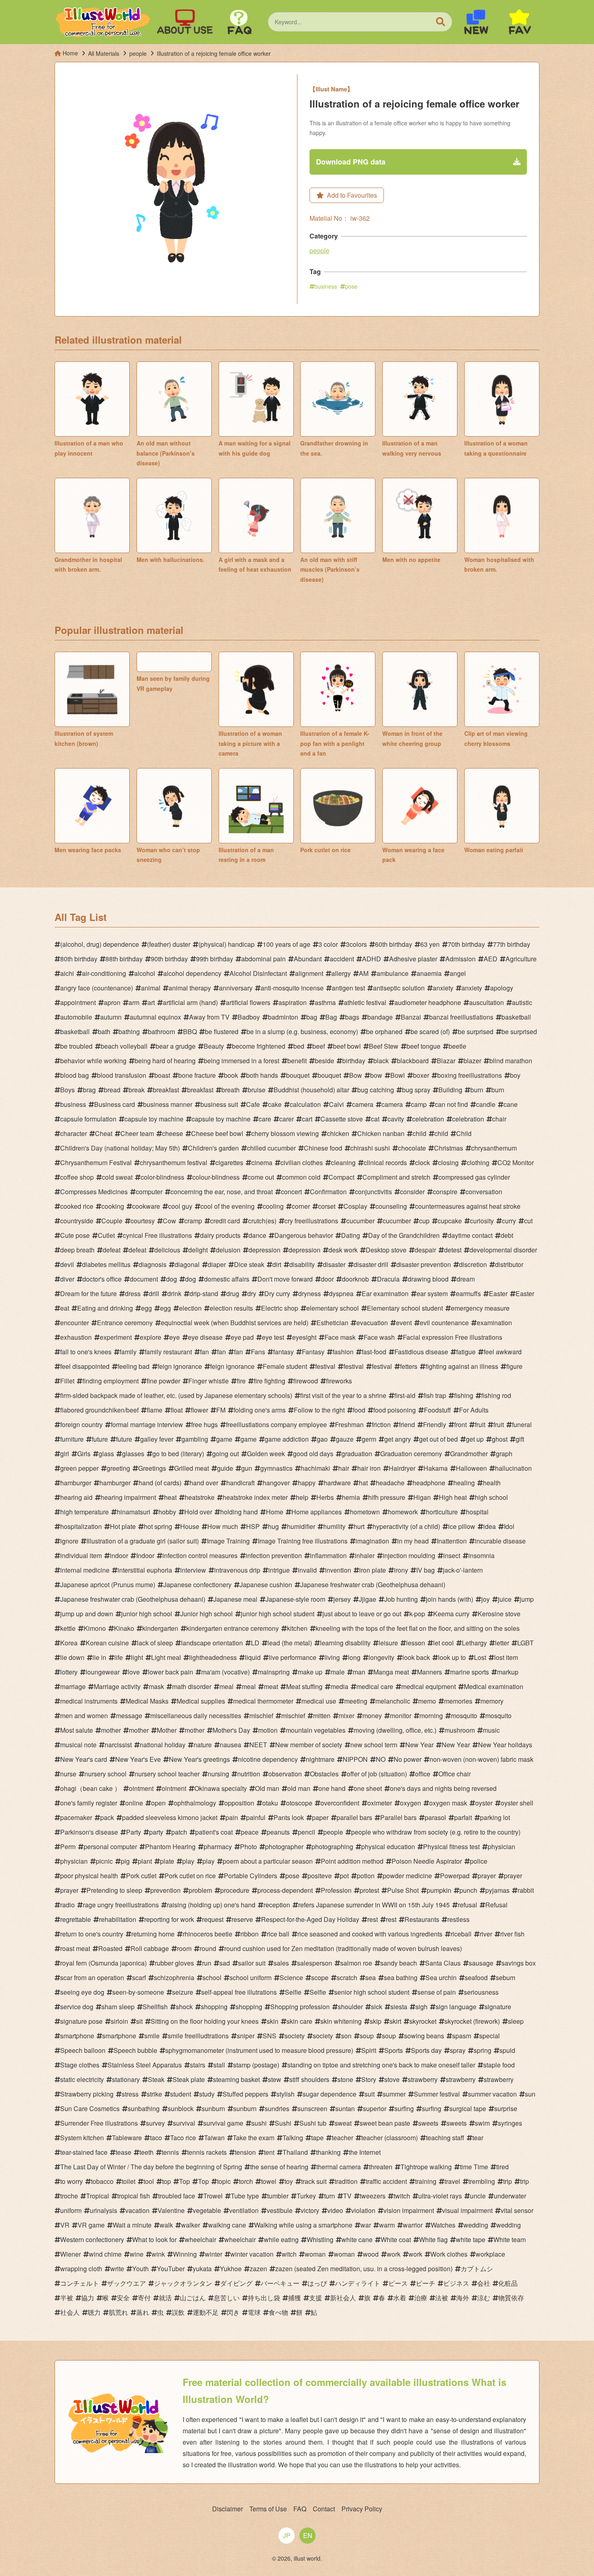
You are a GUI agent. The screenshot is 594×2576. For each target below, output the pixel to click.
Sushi (283, 2123)
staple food (499, 2065)
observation (285, 1774)
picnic (104, 1861)
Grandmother (469, 1454)
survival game (223, 2123)
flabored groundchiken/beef (99, 1410)
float (177, 1410)
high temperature (84, 1512)
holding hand (239, 1512)
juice (505, 1599)
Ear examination (385, 1293)
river (486, 1934)
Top (184, 2181)
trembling (482, 2181)
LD (255, 1643)
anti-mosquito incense (292, 988)
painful (256, 1817)
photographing (332, 1846)
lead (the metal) (290, 1643)
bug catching (376, 1090)
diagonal (187, 1264)
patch (179, 1832)
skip (376, 2021)
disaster (334, 1264)
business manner (168, 1104)
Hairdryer (402, 1468)
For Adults (474, 1410)
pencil (306, 1832)
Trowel (213, 2196)
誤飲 (178, 2312)
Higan (422, 1497)
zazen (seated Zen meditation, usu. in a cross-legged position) (364, 2269)
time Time (474, 2167)
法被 (442, 2298)
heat (170, 1497)
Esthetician (332, 1323)
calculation (305, 1104)
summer (394, 2094)
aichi (67, 973)
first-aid (405, 1395)
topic (224, 2181)
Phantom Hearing (170, 1846)
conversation (484, 1192)
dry (252, 1293)
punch (468, 1890)
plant (145, 1861)
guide (225, 1468)
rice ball (278, 1934)
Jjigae (368, 1599)
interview (193, 1570)
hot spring (158, 1526)
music (491, 1730)
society (295, 2036)
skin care (299, 2021)
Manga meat (391, 1672)
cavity (396, 1119)
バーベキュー (280, 2283)
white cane (357, 2239)
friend (407, 1424)
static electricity (82, 2079)
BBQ (190, 1031)
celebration (428, 1119)
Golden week (266, 1454)
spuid (507, 2050)
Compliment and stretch (396, 1177)
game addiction (287, 1439)
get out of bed (438, 1439)
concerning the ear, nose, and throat (222, 1192)
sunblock (181, 2108)
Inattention (452, 1541)
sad (225, 1963)
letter (502, 1643)
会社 (484, 2283)
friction (381, 1424)
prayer (487, 1876)
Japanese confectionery (197, 1585)
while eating (281, 2239)
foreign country (81, 1424)
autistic (522, 1002)
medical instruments (89, 1701)
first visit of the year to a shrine (343, 1395)
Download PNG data (351, 162)
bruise (257, 1090)
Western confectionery (92, 2239)
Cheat (104, 1133)
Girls (84, 1454)
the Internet (365, 2152)
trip (508, 2181)
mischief (261, 1716)
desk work (343, 1250)
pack (107, 1817)
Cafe (253, 1104)
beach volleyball (124, 1046)
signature (498, 2007)
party (156, 1832)
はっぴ (317, 2283)
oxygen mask (448, 1803)
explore (151, 1337)
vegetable (207, 2210)
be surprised (476, 1031)
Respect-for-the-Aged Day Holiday (310, 1919)
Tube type (245, 2196)
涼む (484, 2298)
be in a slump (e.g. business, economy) (302, 1031)
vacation (137, 2210)
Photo (249, 1846)
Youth (140, 2269)
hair (344, 1468)
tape (317, 2138)
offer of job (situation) (377, 1774)
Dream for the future (88, 1293)
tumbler (278, 2196)
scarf (139, 1977)
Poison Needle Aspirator (427, 1861)
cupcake (450, 1221)
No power (408, 1759)
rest (373, 1919)
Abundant (308, 959)
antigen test (348, 988)
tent (269, 2152)
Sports (394, 2050)
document (144, 1279)
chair (499, 1119)
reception (277, 1905)
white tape (471, 2239)
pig (125, 1861)
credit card (225, 1221)
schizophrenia (174, 1977)
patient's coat (214, 1832)
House (190, 1526)
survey (155, 2123)
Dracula (388, 1279)
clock (422, 1162)
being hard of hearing (165, 1061)
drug (233, 1293)
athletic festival (365, 1002)
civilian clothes (302, 1162)
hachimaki (315, 1468)
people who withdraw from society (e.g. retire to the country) (436, 1832)
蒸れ (143, 2312)
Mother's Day (231, 1730)
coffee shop (77, 1177)
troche (69, 2196)
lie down (72, 1657)
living (332, 1657)
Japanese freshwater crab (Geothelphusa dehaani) (373, 1585)
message (129, 1716)
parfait (463, 1817)
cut (528, 1221)
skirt (395, 2021)
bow (376, 1075)
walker (191, 2225)
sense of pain (437, 1992)
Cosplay (355, 1206)
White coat (396, 2239)
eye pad (242, 1337)
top (166, 2181)
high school (491, 1497)
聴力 (94, 2312)
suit (370, 2094)
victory (310, 2210)
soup (367, 2036)
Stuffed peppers (245, 2094)
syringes (510, 2123)
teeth (146, 2152)
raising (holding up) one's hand (211, 1905)
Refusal (496, 1905)
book (231, 1075)
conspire (445, 1192)
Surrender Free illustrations (99, 2123)
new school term (374, 1745)
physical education (388, 1846)
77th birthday (512, 944)
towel (269, 2181)
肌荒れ (118, 2312)
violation (363, 2210)
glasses (133, 1454)
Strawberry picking (87, 2094)
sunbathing (144, 2108)
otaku (270, 1803)
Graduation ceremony (411, 1454)
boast (162, 1075)
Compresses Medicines (94, 1192)
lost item (506, 1657)
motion (268, 1730)
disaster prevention (424, 1264)
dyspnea (341, 1293)
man (359, 1672)
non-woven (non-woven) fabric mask (481, 1759)
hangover (276, 1483)
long (354, 1657)
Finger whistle (209, 1381)
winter (214, 2254)
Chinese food (323, 1148)
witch (289, 2254)
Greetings (152, 1468)
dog (172, 1279)
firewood (306, 1381)
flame (155, 1410)
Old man (267, 1788)
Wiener (71, 2254)
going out (225, 1454)
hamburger (76, 1483)
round (208, 1948)
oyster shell (517, 1803)
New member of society (309, 1745)
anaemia (429, 973)
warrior (413, 2225)
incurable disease (500, 1541)
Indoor (145, 1555)
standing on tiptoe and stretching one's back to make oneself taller (381, 2065)
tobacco (102, 2181)
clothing (478, 1162)
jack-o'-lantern (463, 1570)
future (100, 1439)
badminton (283, 1017)
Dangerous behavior (304, 1235)
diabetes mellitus (106, 1264)
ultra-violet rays (440, 2196)
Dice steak (249, 1264)
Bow (356, 1075)
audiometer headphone (428, 1002)
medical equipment (429, 1686)
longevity (381, 1657)
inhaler (365, 1555)
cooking (113, 1206)
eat (65, 1308)
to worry (72, 2181)
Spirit (369, 2050)
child (419, 1133)
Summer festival (437, 2094)
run (207, 1963)
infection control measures (200, 1555)
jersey (342, 1599)
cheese (173, 1133)
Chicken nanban (381, 1133)
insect (452, 1555)
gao (322, 1439)
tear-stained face (84, 2152)
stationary (126, 2079)
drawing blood (428, 1279)
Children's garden (213, 1148)
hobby (167, 1512)
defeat (112, 1250)
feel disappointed (85, 1366)
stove (392, 2079)
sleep (516, 2021)
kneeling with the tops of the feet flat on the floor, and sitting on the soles (418, 1628)
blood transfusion (122, 1075)
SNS (270, 2036)
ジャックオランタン (183, 2283)
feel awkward (503, 1352)
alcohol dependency (192, 973)
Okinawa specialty (221, 1788)
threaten (381, 2167)
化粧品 (508, 2283)
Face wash (379, 1337)
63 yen (430, 944)
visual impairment (467, 2210)
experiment (116, 1337)
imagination (372, 1541)
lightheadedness (213, 1657)
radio (67, 1905)
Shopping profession (300, 2007)
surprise (506, 2108)
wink (158, 2254)
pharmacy (218, 1846)
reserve (242, 1919)
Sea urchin (441, 1977)
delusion (228, 1250)
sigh (421, 2007)
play (188, 1861)
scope (320, 1977)
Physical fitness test (451, 1846)
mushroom (460, 1730)
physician (501, 1846)
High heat (453, 1497)
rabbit (526, 1890)
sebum (506, 1977)
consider (412, 1192)
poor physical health (89, 1876)
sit (139, 2021)
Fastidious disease (421, 1352)
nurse (68, 1774)
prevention (165, 1890)
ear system (432, 1293)
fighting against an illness (462, 1366)
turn (330, 2196)
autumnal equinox (155, 1017)
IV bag (425, 1570)
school (212, 1977)
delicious (167, 1250)
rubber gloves (174, 1963)
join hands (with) (450, 1599)
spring (482, 2050)
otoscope (299, 1803)
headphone (429, 1483)
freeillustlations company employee (276, 1424)
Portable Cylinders (251, 1876)
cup (424, 1221)
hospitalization (81, 1526)
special (490, 2036)
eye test (273, 1337)
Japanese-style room (295, 1599)
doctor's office (102, 1279)
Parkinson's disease (89, 1832)
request (213, 1919)
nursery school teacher (167, 1774)
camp (419, 1104)
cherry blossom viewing (285, 1133)
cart (307, 1119)
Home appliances (317, 1512)
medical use (319, 1701)
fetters (409, 1366)
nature (203, 1745)
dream (466, 1279)
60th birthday (394, 944)
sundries (277, 2108)
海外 (463, 2298)
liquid (253, 1657)
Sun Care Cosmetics (90, 2108)
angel (458, 973)
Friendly (435, 1424)
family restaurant (168, 1352)
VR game (91, 2225)
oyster (484, 1803)
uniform (71, 2210)
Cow (170, 1221)
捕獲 (295, 2298)
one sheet (368, 1788)
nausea (231, 1745)
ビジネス (456, 2283)
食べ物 (278, 2312)
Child (464, 1133)
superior (375, 2108)
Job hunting (401, 1599)
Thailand (295, 2152)
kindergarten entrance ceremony (233, 1628)
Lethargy (474, 1643)
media (339, 1686)
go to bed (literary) (178, 1454)
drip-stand (204, 1293)
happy (307, 1483)
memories (458, 1701)
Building (450, 1090)
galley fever (157, 1439)
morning (431, 1716)
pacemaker (76, 1817)
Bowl (398, 1075)
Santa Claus (443, 1963)
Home (275, 1512)
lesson (416, 1643)
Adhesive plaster (413, 959)
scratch (347, 1977)
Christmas (449, 1148)
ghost (500, 1439)
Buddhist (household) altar (311, 1090)
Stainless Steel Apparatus (145, 2065)
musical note (78, 1745)
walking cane (227, 2225)
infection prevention (274, 1555)
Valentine (171, 2210)
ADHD (372, 959)
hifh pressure (387, 1497)
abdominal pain (263, 959)
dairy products (220, 1235)
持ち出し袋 (264, 2298)
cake (275, 1104)
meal (226, 1686)
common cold (301, 1177)
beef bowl (347, 1046)
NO (381, 1759)
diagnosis (153, 1264)
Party (134, 1832)
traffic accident (386, 2181)
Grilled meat (192, 1468)
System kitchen (82, 2138)
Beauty (214, 1046)
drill (154, 1293)
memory (492, 1701)
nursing (218, 1774)
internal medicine (85, 1570)
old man (299, 1788)
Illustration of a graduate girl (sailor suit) (143, 1541)
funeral (522, 1424)
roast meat (75, 1948)
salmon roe (356, 1963)
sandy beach (399, 1963)
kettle (68, 1628)
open (158, 1803)
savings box (519, 1963)
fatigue (466, 1352)
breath (231, 1090)
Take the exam (254, 2138)
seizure (183, 1992)
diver (67, 1279)
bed (299, 1046)
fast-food (374, 1352)
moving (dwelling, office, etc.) (395, 1730)
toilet (128, 2181)
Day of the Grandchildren (404, 1235)
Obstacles (324, 1774)
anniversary (236, 988)
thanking (328, 2152)
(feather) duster (169, 944)
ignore (69, 1541)
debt (507, 1235)
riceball (461, 1934)
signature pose (81, 2021)
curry (509, 1221)
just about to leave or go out (362, 1614)
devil (67, 1264)
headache (390, 1483)
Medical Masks (147, 1701)
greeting (118, 1468)
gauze (345, 1439)
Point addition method (352, 1861)
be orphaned (384, 1031)
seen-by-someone (138, 1992)
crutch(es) (262, 1221)
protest (369, 1890)
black (381, 1061)
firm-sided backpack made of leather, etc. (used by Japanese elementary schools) (176, 1395)
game (224, 1439)
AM (364, 973)
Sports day (426, 2050)
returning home (153, 1934)
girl (65, 1454)
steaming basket (236, 2079)
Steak (156, 2079)
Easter (498, 1293)
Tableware (127, 2138)
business (326, 286)
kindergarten (160, 1628)
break (137, 1090)
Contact (324, 2509)
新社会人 (343, 2298)
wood (371, 2254)
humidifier (301, 1526)
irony (401, 1570)
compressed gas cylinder (474, 1177)
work (394, 2254)
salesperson (315, 1963)
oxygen (411, 1803)
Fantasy (313, 1352)
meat (271, 1686)
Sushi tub (313, 2123)
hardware (337, 1483)
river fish (512, 1934)
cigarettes (229, 1162)
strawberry (423, 2079)
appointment (78, 1002)
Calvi (336, 1104)
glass (106, 1454)
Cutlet (106, 1235)
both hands (262, 1075)
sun (530, 2094)
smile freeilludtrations (198, 2036)
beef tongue (423, 1046)
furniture (72, 1439)
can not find (451, 1104)
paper (320, 1817)
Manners (430, 1672)
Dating (351, 1235)
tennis (170, 2152)
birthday (354, 1061)
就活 (165, 2298)
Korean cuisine (107, 1643)
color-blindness (162, 1177)
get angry (398, 1439)
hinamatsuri (134, 1512)
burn (477, 1090)
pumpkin (439, 1890)
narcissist (118, 1745)
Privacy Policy (362, 2509)
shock (184, 2007)
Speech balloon (83, 2050)
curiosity (482, 1221)
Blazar (446, 1061)
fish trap (435, 1395)
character (74, 1133)
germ (369, 1439)
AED (491, 959)
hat (363, 1483)
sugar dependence (330, 2094)
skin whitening (341, 2021)
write (117, 2269)
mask (156, 1686)
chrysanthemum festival (174, 1162)
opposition (239, 1803)
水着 (400, 2298)
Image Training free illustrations (303, 1541)
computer (149, 1192)
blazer (472, 1061)
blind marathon (511, 1061)
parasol (435, 1817)
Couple (112, 1221)
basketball (516, 1017)
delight (198, 1250)
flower (199, 1410)
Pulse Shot (403, 1890)
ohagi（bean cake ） (91, 1788)
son (346, 2036)
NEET (258, 1745)
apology (502, 988)
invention (338, 1570)
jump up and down (87, 1614)
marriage (73, 1686)
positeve (320, 1876)
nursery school (105, 1774)
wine (137, 2254)
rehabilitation (118, 1919)
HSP (253, 1526)
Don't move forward (285, 1279)
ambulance (393, 973)
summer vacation (492, 2094)
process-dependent (285, 1890)
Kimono (95, 1628)
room (184, 1948)
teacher (342, 2138)
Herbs (325, 1497)
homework (403, 1512)
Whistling (320, 2239)
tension (245, 2152)
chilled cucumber (271, 1148)
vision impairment (409, 2210)
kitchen (297, 1628)
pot (344, 1876)
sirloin (119, 2021)
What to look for (154, 2239)
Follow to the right (319, 1410)
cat (375, 1119)
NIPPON (355, 1759)
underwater (510, 2196)
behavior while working (93, 1061)
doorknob (355, 1279)
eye (175, 1337)
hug (273, 1526)
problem (200, 1890)
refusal (468, 1905)
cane (511, 1104)
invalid (307, 1570)
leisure (388, 1643)
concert (291, 1192)
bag (312, 1017)
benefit (297, 1061)
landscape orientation (212, 1643)
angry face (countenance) (97, 988)
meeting (356, 1701)
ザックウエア (126, 2283)
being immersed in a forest (241, 1061)
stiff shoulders (309, 2079)
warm (387, 2225)
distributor (509, 1264)
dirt (277, 1264)
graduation (357, 1454)
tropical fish (134, 2196)
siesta (399, 2007)
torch (246, 2181)
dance (257, 1235)
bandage (380, 1017)
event (404, 1323)
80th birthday (79, 959)
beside (324, 1061)
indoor (119, 1555)
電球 (254, 2312)
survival (184, 2123)
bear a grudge (176, 1046)
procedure (235, 1890)
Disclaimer (227, 2509)
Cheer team (137, 1133)
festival (325, 1366)
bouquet (298, 1075)
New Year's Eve (138, 1759)
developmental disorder (503, 1250)
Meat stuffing (304, 1686)
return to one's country (92, 1934)
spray (458, 2050)
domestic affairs (227, 1279)
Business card (115, 1104)
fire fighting (270, 1381)
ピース (398, 2283)
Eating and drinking (105, 1308)
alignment (309, 973)
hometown (365, 1512)
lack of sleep (155, 1643)
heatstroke (200, 1497)
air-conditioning (104, 973)
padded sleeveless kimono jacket (170, 1817)
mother (111, 1730)
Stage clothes (80, 2065)
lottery (69, 1672)
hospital (477, 1512)
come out (261, 1177)
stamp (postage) (256, 2065)
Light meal (166, 1657)
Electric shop (280, 1308)
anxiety (443, 988)
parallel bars (354, 1817)
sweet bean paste (385, 2123)
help (302, 1497)
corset (327, 1206)
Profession (336, 1890)
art (151, 1002)
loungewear (103, 1672)
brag (89, 1090)
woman (315, 2254)
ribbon (250, 1934)
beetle (457, 1046)
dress (133, 1293)
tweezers (373, 2196)
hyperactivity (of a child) (406, 1526)
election (190, 1308)
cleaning (343, 1162)
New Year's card (84, 1759)
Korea (69, 1643)
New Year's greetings (199, 1759)
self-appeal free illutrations (239, 1992)
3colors (356, 944)
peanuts (278, 1832)
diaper (217, 1264)
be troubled (76, 1046)
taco (156, 2138)
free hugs (204, 1424)
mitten (322, 1716)
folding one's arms (260, 1410)
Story (369, 2079)
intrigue (279, 1570)
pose (351, 286)
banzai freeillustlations (461, 1017)
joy (486, 1599)
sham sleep (118, 2007)
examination (494, 1323)
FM (221, 1410)
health (492, 1483)
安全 (123, 2298)
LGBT (526, 1643)
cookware (146, 1206)
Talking (293, 2138)
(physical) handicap (226, 944)
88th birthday (124, 959)
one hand (332, 1788)
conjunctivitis (373, 1192)
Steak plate (189, 2079)
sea (371, 1977)
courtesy (143, 1221)
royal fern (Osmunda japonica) (103, 1963)
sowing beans (424, 2036)
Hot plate (123, 1526)
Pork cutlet (141, 1876)
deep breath (77, 1250)
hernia (351, 1497)
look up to (452, 1657)
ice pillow (462, 1526)
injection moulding (409, 1555)
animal (151, 988)
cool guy (180, 1206)
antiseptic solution (399, 988)
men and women (84, 1716)
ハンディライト (358, 2283)
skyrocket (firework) (472, 2021)
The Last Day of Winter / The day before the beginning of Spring (151, 2167)
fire (241, 1381)
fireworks (339, 1381)
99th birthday (215, 959)
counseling (391, 1206)
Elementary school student (405, 1308)
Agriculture (521, 959)
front (460, 1424)
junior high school (147, 1614)
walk (166, 2225)
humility (334, 1526)
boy (515, 1075)
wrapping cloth (81, 2269)
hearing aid (76, 1497)
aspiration (293, 1002)
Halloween (471, 1468)
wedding (476, 2225)
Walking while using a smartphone (303, 2225)
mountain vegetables (316, 1730)
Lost (480, 1657)
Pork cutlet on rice (190, 1876)
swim (482, 2123)
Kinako (124, 1628)
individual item (81, 1555)
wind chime (105, 2254)
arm (134, 1002)
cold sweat (117, 1177)
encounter (75, 1323)
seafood (476, 1977)
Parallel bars (398, 1817)
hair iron (369, 1468)
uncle (478, 2196)
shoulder (350, 2007)
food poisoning (395, 1410)
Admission (460, 959)
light (137, 1657)
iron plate (373, 1570)
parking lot (495, 1817)
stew (275, 2079)
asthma (325, 1002)
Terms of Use (268, 2509)
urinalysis (103, 2210)
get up (475, 1439)
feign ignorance (180, 1366)
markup (508, 1672)
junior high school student (278, 1614)
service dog (77, 2007)
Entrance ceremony (125, 1323)
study (207, 2094)
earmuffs (468, 1293)
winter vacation (252, 2254)
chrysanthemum (494, 1148)
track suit (314, 2181)
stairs (198, 2065)
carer (286, 1119)
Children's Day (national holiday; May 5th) (120, 1148)
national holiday (163, 1745)
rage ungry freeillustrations (121, 1905)
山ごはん (193, 2298)
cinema (262, 1162)
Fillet (67, 1381)
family (128, 1352)
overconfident (340, 1803)
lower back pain (171, 1672)
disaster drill (371, 1264)
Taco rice (183, 2138)
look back (416, 1657)
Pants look (289, 1817)
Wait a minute (132, 2225)
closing (448, 1162)
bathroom (161, 1031)
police (479, 1861)
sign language (456, 2007)
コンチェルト (80, 2283)
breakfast (166, 1090)
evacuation (372, 1323)
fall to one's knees (86, 1352)
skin (273, 2021)
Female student (285, 1366)
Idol (509, 1526)
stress (130, 2094)
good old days (313, 1454)
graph (504, 1454)
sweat (343, 2123)
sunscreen (312, 2108)
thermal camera (339, 2167)
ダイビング (236, 2283)
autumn (111, 1017)
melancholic (393, 1701)
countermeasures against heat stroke (468, 1206)
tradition (346, 2181)
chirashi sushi (370, 1148)
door (327, 1279)
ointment (141, 1788)
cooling (273, 1206)
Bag (331, 1017)
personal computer (110, 1846)
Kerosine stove (499, 1614)
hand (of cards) (160, 1483)
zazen (258, 2269)
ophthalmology (195, 1803)
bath (104, 1031)
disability (302, 1264)
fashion (343, 1352)
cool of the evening (227, 1206)
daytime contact (470, 1235)
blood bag (75, 1075)
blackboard (413, 1061)
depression (264, 1250)
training (426, 2181)
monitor (401, 1716)
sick (377, 2007)
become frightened (259, 1046)
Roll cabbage (150, 1948)
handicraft (240, 1483)
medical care (375, 1686)
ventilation (244, 2210)
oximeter (380, 1803)
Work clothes (449, 2254)
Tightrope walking (426, 2167)
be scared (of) (430, 1031)
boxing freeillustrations (470, 1075)
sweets (428, 2123)
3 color (328, 944)
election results (231, 1308)
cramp (193, 1221)
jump (527, 1599)
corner (301, 1206)
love (134, 1672)
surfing (404, 2108)
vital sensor (517, 2210)
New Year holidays (505, 1745)
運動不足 (206, 2312)
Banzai (411, 1017)
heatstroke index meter (255, 1497)
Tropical (98, 2196)
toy (289, 2181)
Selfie (293, 1992)
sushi (259, 2123)
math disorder (192, 1686)
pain (232, 1817)
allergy (341, 973)
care (265, 1119)
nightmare (320, 1759)
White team (510, 2239)
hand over (204, 1483)
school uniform (251, 1977)
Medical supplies (201, 1701)
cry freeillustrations (311, 1221)
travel (452, 2181)
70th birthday (466, 944)
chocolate (412, 1148)
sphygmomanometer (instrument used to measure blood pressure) (259, 2050)
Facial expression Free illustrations (453, 1337)
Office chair (455, 1774)
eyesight (304, 1337)
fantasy (283, 1352)
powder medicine (407, 1876)
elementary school (333, 1308)
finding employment (111, 1381)
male (338, 1672)
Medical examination (494, 1686)
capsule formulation (88, 1119)
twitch (402, 2196)
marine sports (470, 1672)
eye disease (205, 1337)
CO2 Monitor (516, 1162)
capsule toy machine (154, 1119)
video (335, 2210)
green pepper (79, 1468)
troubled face (177, 2196)
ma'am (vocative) (225, 1672)
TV (347, 2196)
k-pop (417, 1614)
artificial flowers (248, 1002)
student (181, 2094)
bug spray (416, 1090)
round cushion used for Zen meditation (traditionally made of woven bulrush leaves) (343, 1948)
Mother (167, 1730)
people (319, 250)
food (359, 1410)
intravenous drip (237, 1570)
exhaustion (76, 1337)
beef (319, 1046)
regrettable (76, 1919)
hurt (359, 1526)
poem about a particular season (268, 1861)
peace (250, 1832)
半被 (67, 2298)
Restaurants (422, 1919)
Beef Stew (384, 1046)
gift (520, 1439)
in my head (413, 1541)
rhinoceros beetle (207, 1934)
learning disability (345, 1643)
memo (427, 1701)
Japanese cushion (266, 1585)
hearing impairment (128, 1497)
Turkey (306, 2196)
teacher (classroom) (390, 2138)
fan (204, 1352)
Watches (443, 2225)
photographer (284, 1846)
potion (366, 1876)
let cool (443, 1643)
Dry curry (277, 1293)
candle (486, 1104)
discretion (473, 1264)
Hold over (198, 1512)
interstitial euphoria (145, 1570)
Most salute (77, 1730)
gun (247, 1468)
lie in (99, 1657)
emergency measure (480, 1308)
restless (458, 1919)
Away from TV (209, 1017)
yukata (202, 2269)
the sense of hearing (279, 2167)
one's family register (89, 1803)
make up (310, 1672)
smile (152, 2036)
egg (146, 1308)
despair (425, 1250)
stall (219, 2065)
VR (65, 2225)
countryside (77, 1221)
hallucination (513, 1468)
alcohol (145, 973)
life (119, 1657)
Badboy (249, 1017)
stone (345, 2079)
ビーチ (425, 2283)
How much (223, 1526)
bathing (129, 1031)
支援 (316, 2298)
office (423, 1774)
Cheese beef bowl (217, 1133)
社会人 (70, 2312)
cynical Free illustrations (157, 1235)
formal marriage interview (147, 1424)
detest (453, 1250)
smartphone (77, 2036)
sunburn (213, 2108)
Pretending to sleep (114, 1890)
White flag (433, 2239)
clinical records (385, 1162)
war (366, 2225)
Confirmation (328, 1192)
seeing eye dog (82, 1992)
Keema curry (451, 1614)
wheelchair (200, 2239)
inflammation (328, 1555)
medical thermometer (263, 1701)
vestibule (280, 2210)
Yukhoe (231, 2269)
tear (478, 2138)
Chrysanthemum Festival (96, 1162)
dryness (310, 1293)
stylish (285, 2094)
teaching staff (445, 2138)
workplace (490, 2254)
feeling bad (134, 1366)
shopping (214, 2007)
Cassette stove (342, 1119)
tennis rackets (207, 2152)
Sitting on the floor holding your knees (205, 2021)
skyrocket (423, 2021)
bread (112, 1090)
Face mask (340, 1337)
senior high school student (372, 1992)
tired (502, 2167)
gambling (195, 1439)
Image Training (228, 1541)
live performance (293, 1657)
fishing (464, 1395)
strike (154, 2094)
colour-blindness (216, 1177)
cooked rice (77, 1206)
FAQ (300, 2509)
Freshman (349, 1424)
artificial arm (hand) (190, 1002)
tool (149, 2181)
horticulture (442, 1512)
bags (352, 1017)
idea (490, 1526)
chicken (338, 1133)
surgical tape (468, 2108)
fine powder (163, 1381)
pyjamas (497, 1890)
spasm (462, 2036)
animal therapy (190, 988)
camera (363, 1104)
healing (464, 1483)
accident (342, 959)
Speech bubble (135, 2050)
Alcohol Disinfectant (258, 973)
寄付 (144, 2298)
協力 (88, 2298)
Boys (67, 1090)
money (372, 1716)
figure (514, 1366)
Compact (341, 1177)
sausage (481, 1963)
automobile (76, 1017)
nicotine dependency (268, 1759)
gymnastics (276, 1468)
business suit (219, 1104)
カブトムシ (477, 2269)
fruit (480, 1424)
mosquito (464, 1716)
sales (281, 1963)
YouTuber (171, 2269)
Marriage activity (117, 1686)
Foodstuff (437, 1410)
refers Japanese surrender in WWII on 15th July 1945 (374, 1905)
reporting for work (169, 1919)
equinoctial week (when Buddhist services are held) (235, 1323)
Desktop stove (386, 1250)
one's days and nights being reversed (443, 1788)
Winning (185, 2254)
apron (112, 1002)
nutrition (249, 1774)
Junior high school (206, 1614)
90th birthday (169, 959)
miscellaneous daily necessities (196, 1716)
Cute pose (75, 1235)
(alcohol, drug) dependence (100, 944)
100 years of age (286, 944)
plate (167, 1861)
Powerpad (455, 1876)
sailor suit (252, 1963)
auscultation (487, 1002)
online (134, 1803)
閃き (233, 2312)
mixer (346, 1716)
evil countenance (444, 1323)
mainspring (274, 1672)
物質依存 (511, 2298)
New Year (419, 1745)
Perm (68, 1846)
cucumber (360, 1221)
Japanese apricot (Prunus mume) (108, 1585)
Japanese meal (235, 1599)
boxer (421, 1075)
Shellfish (155, 2007)
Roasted (110, 1948)
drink (174, 1293)
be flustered (222, 1031)
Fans (258, 1352)
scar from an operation (92, 1977)
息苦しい (227, 2298)
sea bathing (401, 1977)
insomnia (481, 1555)
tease (123, 2152)
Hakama (436, 1468)
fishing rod (496, 1395)
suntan (345, 2108)
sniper (246, 2036)
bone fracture (197, 1075)
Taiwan (214, 2138)
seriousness (481, 1992)
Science (291, 1977)
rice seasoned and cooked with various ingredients (370, 1934)
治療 (421, 2298)
